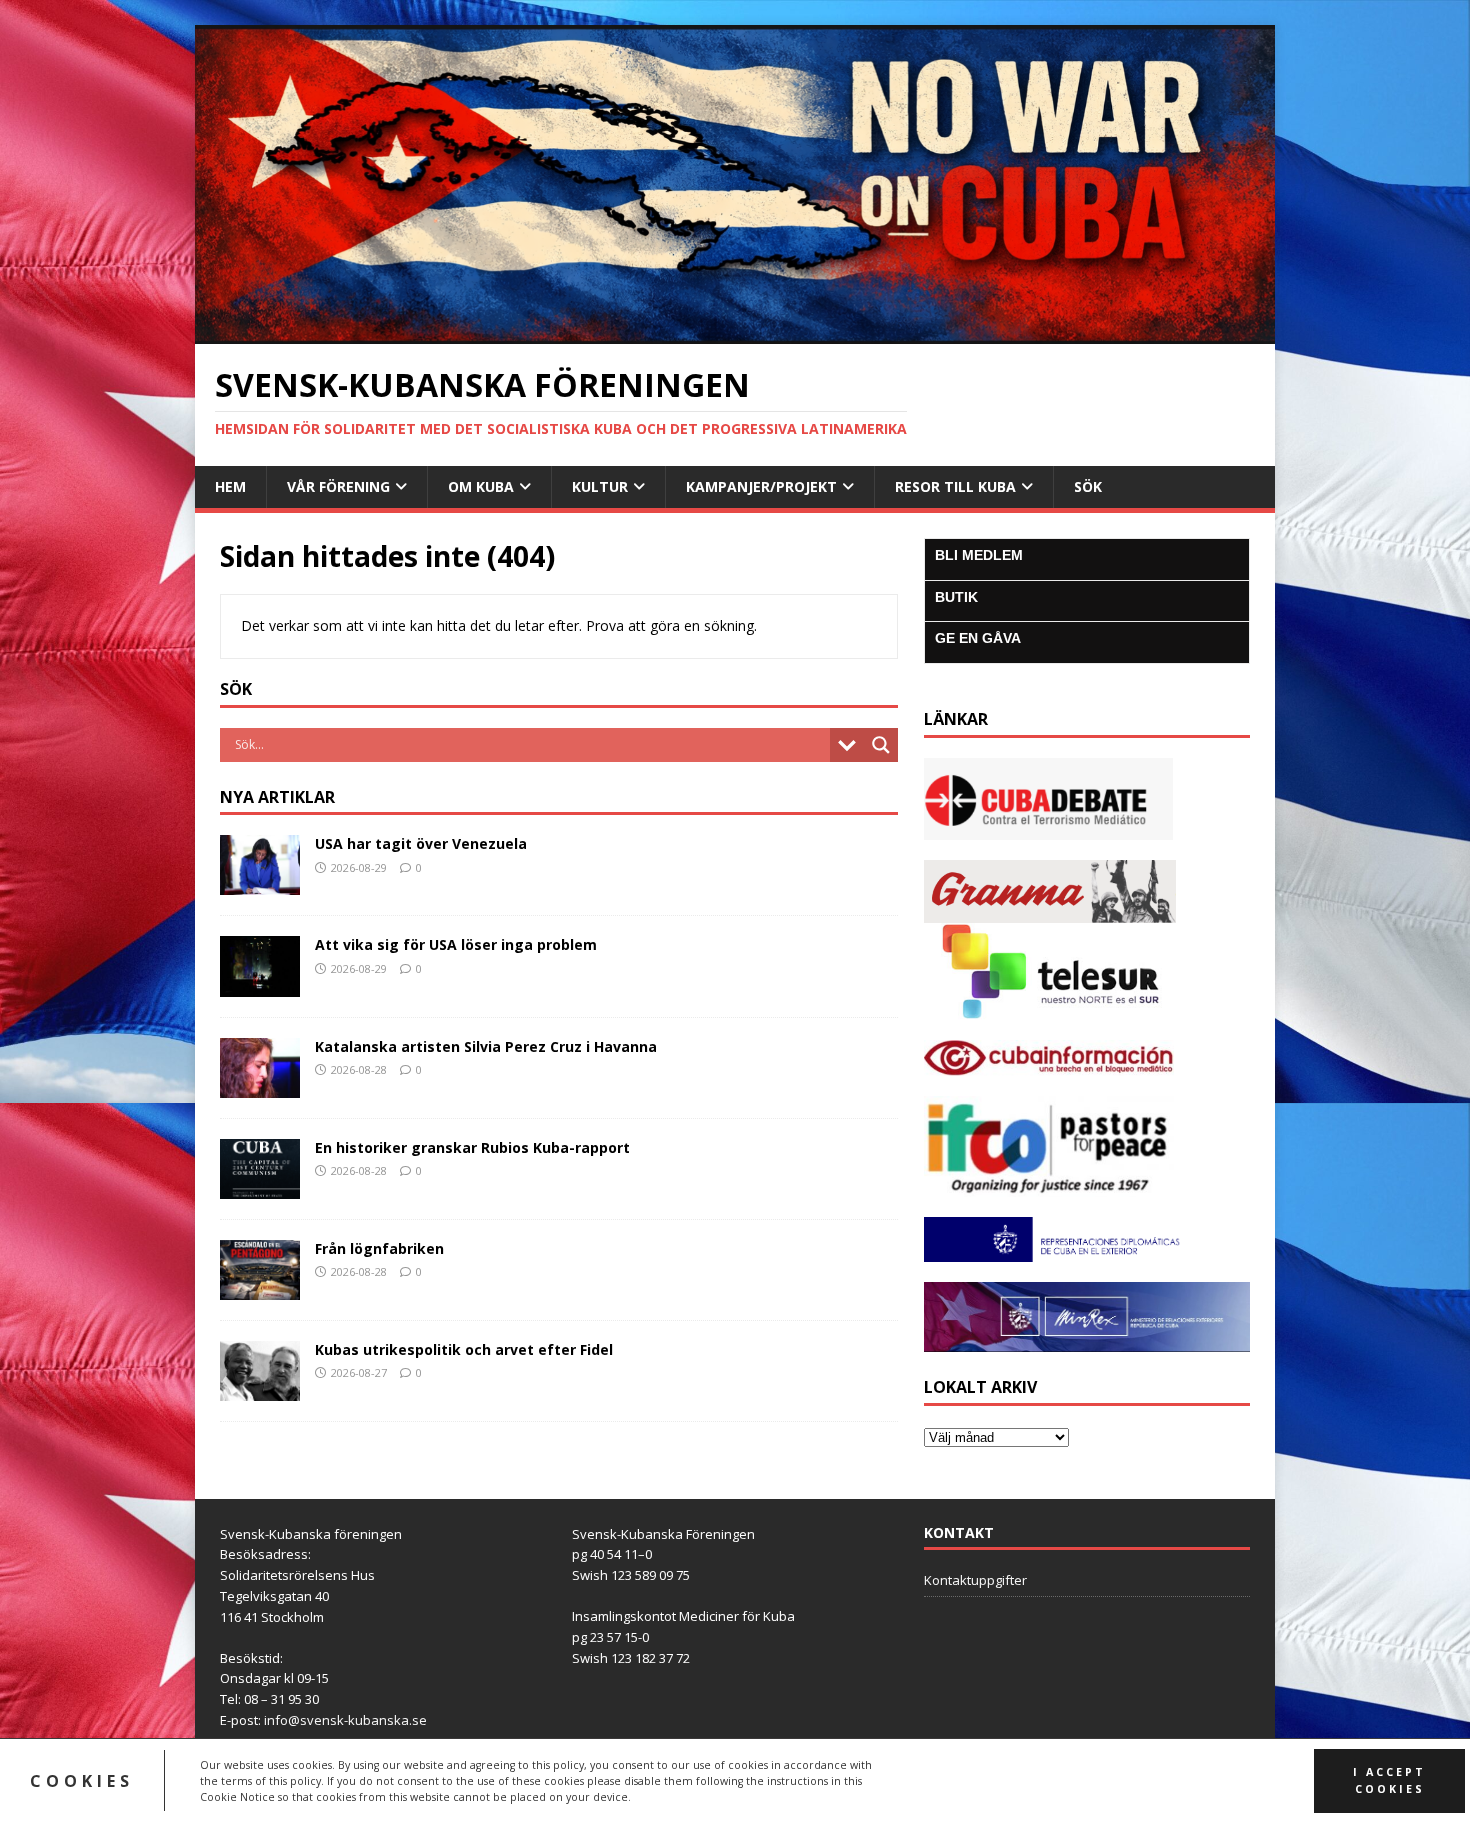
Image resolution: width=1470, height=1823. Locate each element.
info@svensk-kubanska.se (345, 1720)
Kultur (600, 486)
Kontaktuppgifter (975, 1580)
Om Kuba (481, 486)
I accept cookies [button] (1389, 1780)
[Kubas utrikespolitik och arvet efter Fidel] (260, 1389)
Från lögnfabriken (379, 1248)
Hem (230, 486)
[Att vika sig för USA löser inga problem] (260, 984)
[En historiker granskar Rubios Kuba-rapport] (260, 1186)
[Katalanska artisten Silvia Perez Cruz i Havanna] (260, 1085)
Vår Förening (338, 486)
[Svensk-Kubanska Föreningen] (735, 332)
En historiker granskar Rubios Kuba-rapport (472, 1147)
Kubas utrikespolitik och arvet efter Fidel (464, 1349)
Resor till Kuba (955, 486)
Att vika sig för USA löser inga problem (456, 944)
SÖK (1088, 486)
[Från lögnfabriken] (260, 1288)
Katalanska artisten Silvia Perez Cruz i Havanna (486, 1046)
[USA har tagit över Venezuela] (260, 883)
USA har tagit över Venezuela (421, 843)
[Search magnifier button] (881, 745)
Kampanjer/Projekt (761, 486)
